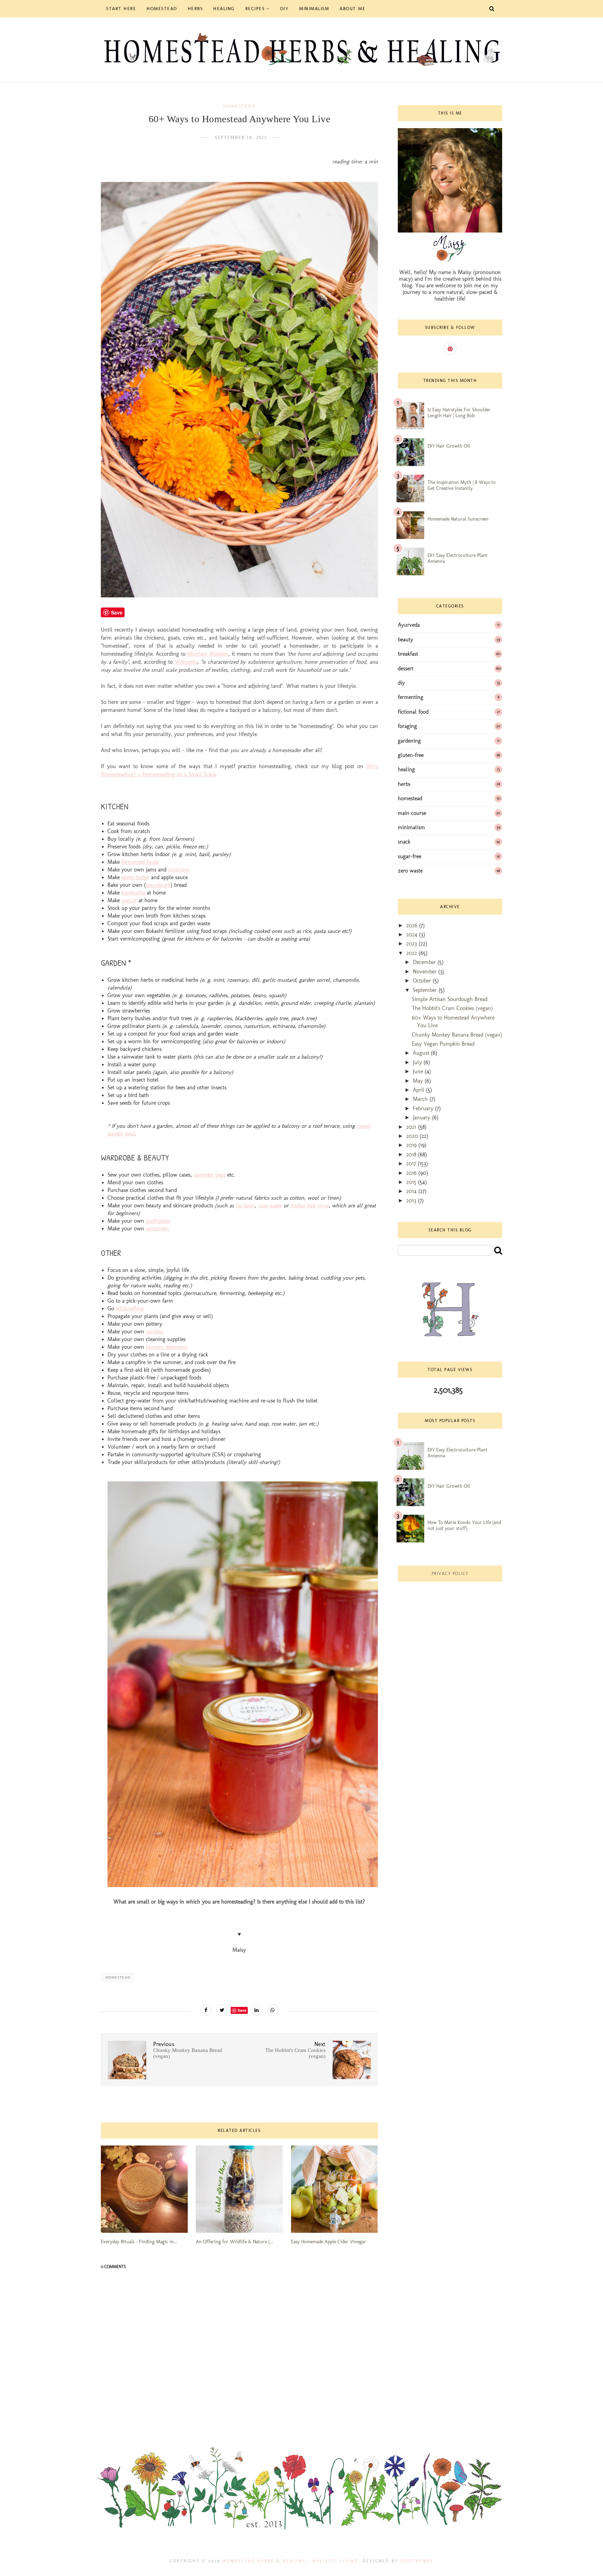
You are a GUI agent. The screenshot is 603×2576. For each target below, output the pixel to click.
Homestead (162, 9)
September (426, 990)
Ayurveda (409, 625)
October (423, 981)
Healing (224, 9)
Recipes (255, 9)
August (422, 1053)
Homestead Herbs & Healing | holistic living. (292, 2561)
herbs (404, 784)
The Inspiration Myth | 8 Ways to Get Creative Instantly (461, 485)
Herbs (195, 9)
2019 (412, 1145)
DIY (285, 9)
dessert (406, 668)
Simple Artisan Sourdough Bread (450, 999)
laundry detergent (167, 1347)
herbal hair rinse (310, 1205)
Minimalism (314, 9)
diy (401, 683)
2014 (412, 1191)
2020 (413, 1136)
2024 (413, 934)
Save (242, 2010)
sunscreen (157, 1228)
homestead (239, 106)
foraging (407, 726)
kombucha (133, 893)
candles (154, 1331)
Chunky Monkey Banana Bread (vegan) (457, 1035)
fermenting (411, 697)
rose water (270, 1205)
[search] (498, 1250)
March (421, 1099)
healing (406, 769)
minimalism (411, 827)
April (419, 1090)
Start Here (121, 9)
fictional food (413, 712)
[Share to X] (222, 2010)
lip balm (245, 1205)
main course (412, 813)
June (419, 1071)
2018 (412, 1154)
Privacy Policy (450, 1574)
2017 (412, 1164)
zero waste (410, 871)
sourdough (158, 885)
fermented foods (140, 862)
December (425, 962)
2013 (412, 1201)
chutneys (179, 870)
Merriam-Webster (208, 654)
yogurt (129, 900)
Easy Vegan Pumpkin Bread (443, 1044)
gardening (409, 741)
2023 (412, 944)
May (419, 1081)
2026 (413, 925)
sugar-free (410, 856)
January (422, 1117)
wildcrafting (130, 1308)
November (426, 971)
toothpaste (158, 1221)
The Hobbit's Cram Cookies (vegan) (452, 1008)
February (424, 1108)
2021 (412, 1127)
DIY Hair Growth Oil (449, 446)
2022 (412, 953)
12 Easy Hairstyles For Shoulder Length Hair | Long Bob (459, 413)
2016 (412, 1173)
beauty (405, 639)
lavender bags (210, 1175)
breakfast (408, 654)
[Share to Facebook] (206, 2010)
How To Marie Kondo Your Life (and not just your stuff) (464, 1525)
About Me (352, 9)
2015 (412, 1182)
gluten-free (411, 755)
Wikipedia (186, 662)
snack (404, 842)
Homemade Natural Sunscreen (458, 519)
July (418, 1062)
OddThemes (417, 2561)
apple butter (135, 877)
